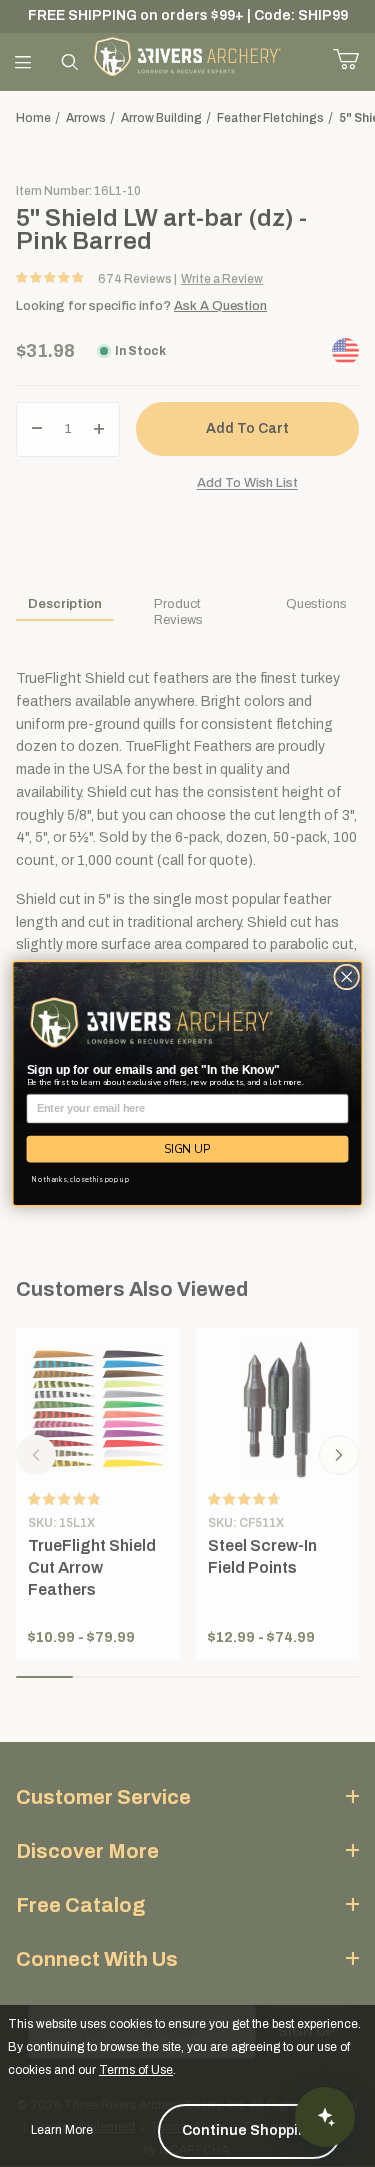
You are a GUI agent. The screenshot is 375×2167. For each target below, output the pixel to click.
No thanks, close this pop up (80, 1179)
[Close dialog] (347, 977)
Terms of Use (136, 2070)
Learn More (62, 2130)
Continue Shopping (249, 2130)
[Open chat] (325, 2117)
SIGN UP (187, 1149)
